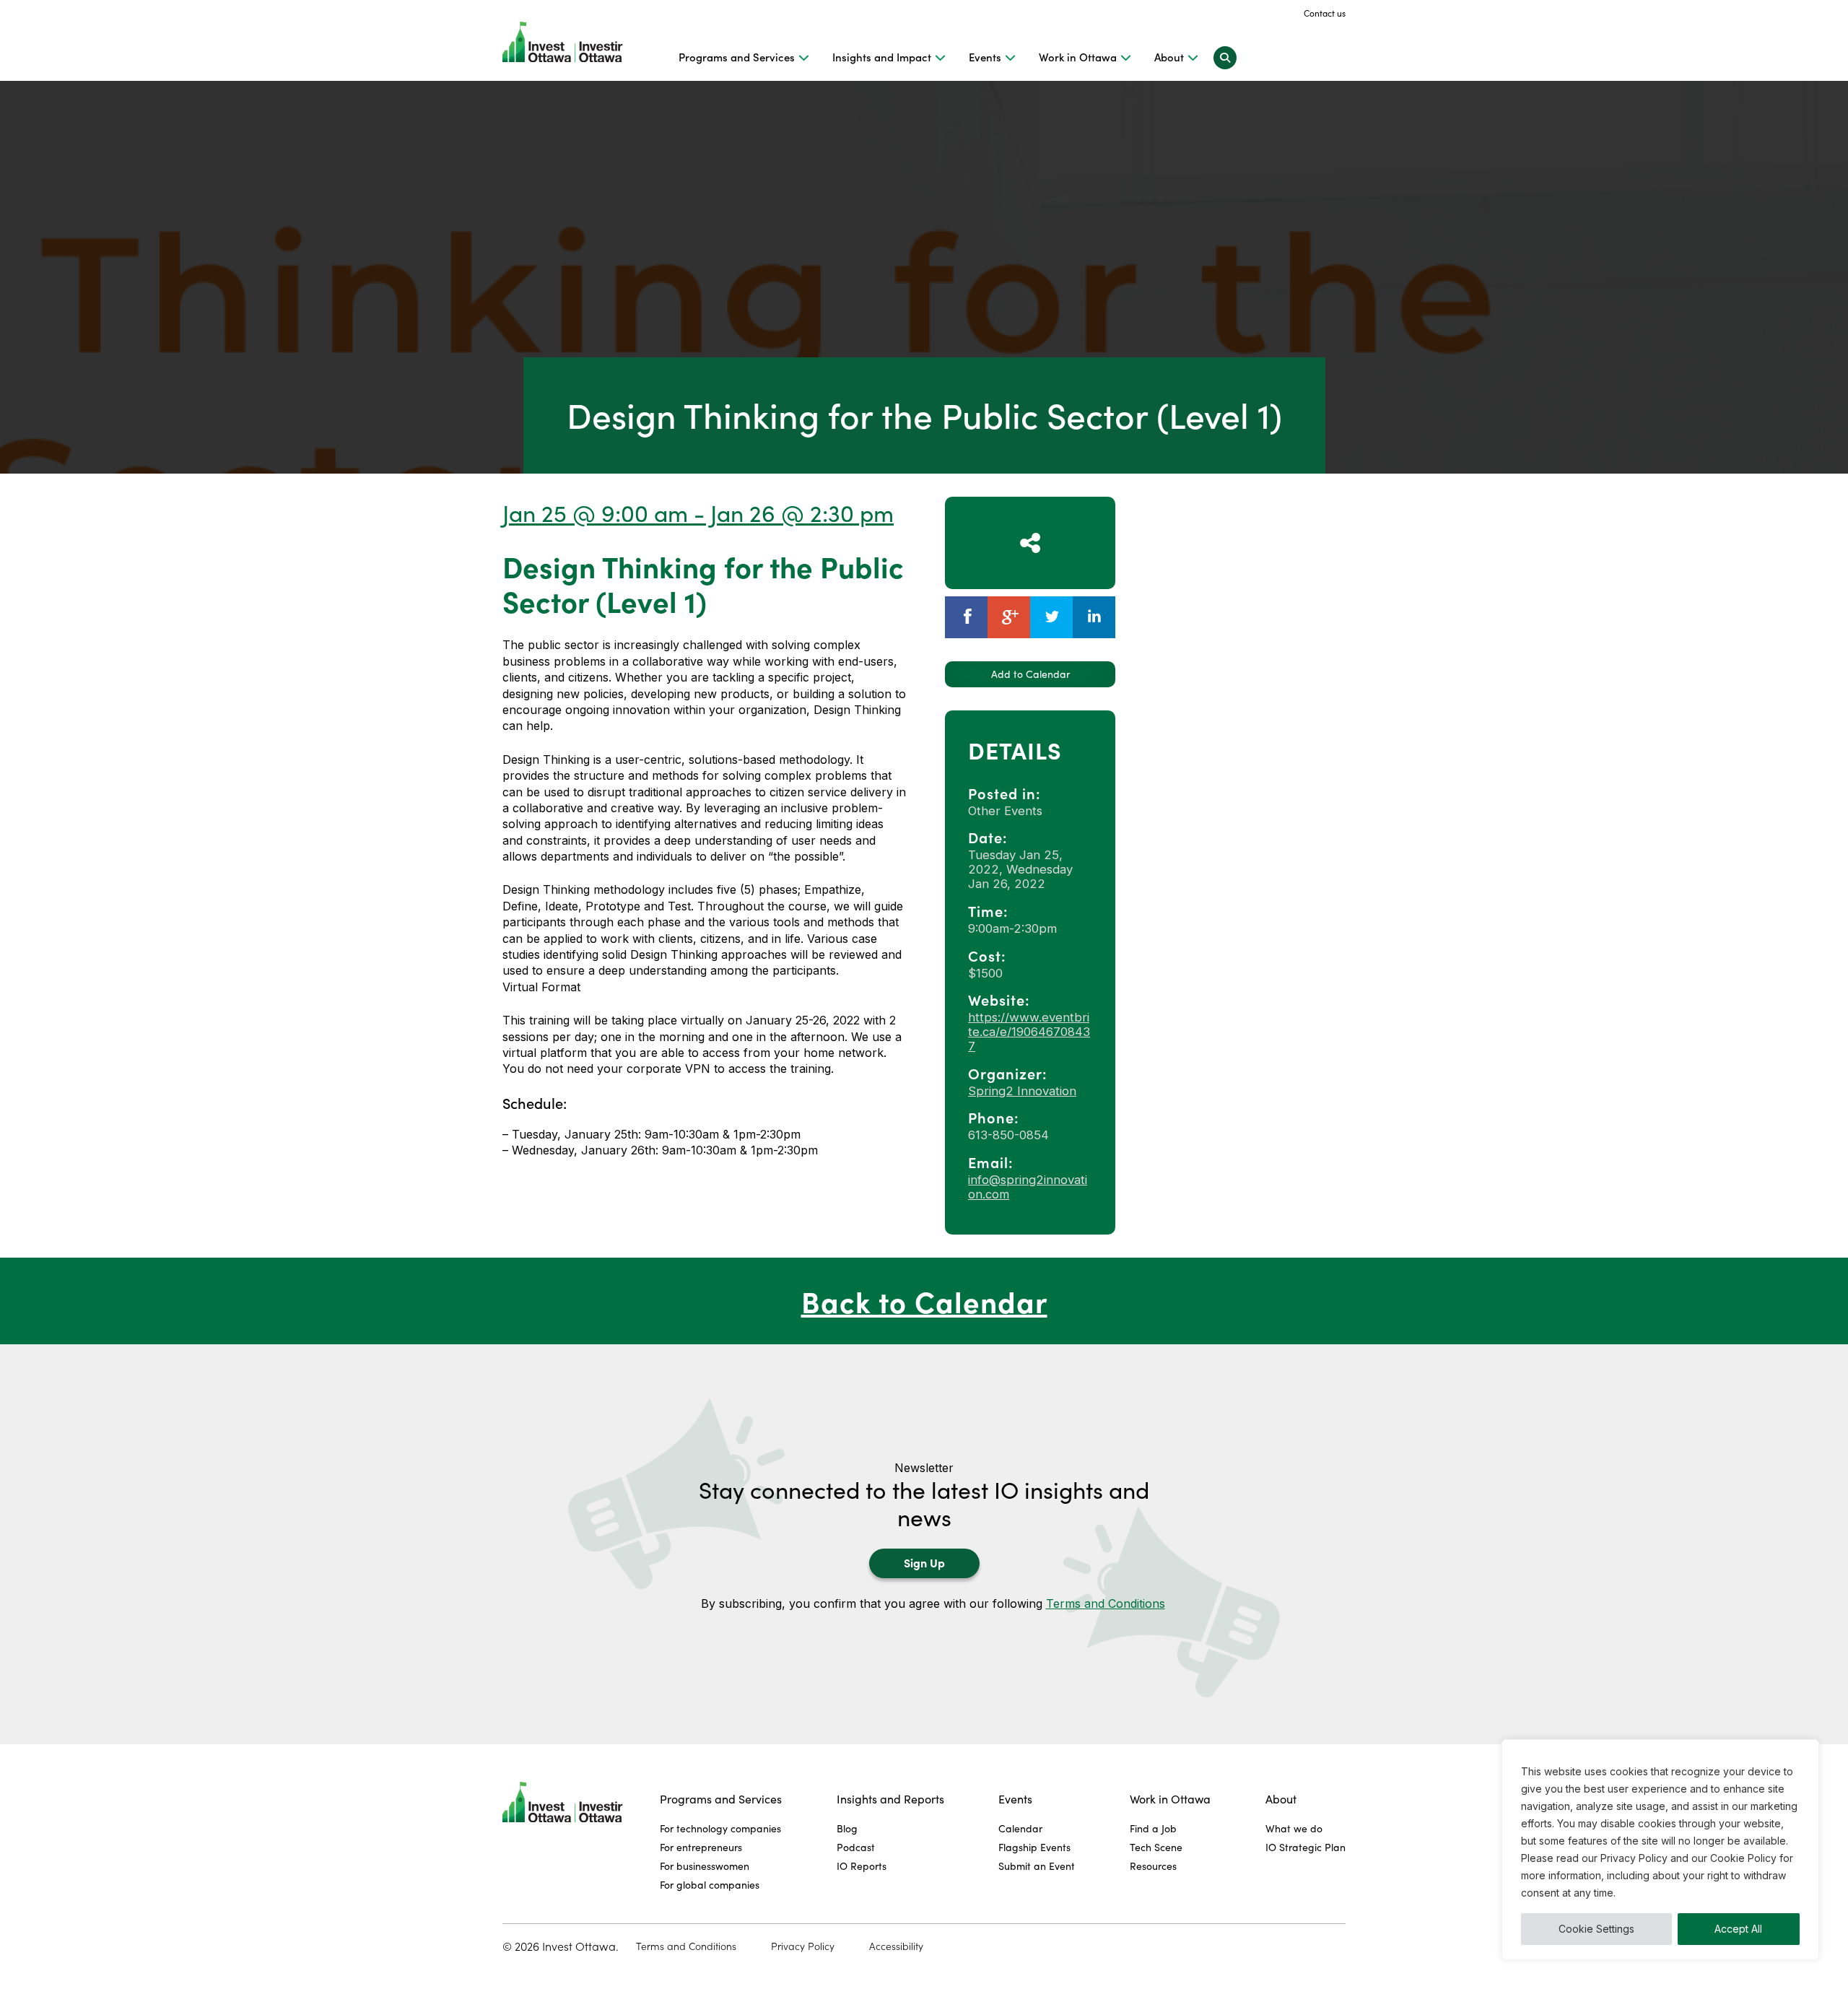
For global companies (710, 1885)
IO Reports (862, 1866)
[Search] (1225, 57)
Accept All (1738, 1929)
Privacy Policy (803, 1946)
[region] (1660, 1850)
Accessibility (896, 1946)
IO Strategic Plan (1306, 1847)
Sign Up (924, 1562)
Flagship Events (1034, 1847)
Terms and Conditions (1106, 1603)
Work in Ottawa (1078, 57)
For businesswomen (705, 1866)
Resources (1153, 1866)
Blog (847, 1828)
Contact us (1325, 13)
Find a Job (1153, 1828)
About (1169, 57)
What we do (1294, 1828)
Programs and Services (737, 57)
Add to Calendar (1030, 674)
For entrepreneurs (701, 1847)
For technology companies (720, 1828)
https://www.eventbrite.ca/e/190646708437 (1029, 1032)
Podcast (856, 1847)
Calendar (1020, 1828)
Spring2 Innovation (1022, 1091)
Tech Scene (1156, 1847)
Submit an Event (1037, 1866)
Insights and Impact (882, 57)
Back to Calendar (924, 1301)
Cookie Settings (1596, 1929)
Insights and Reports (890, 1799)
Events (985, 57)
